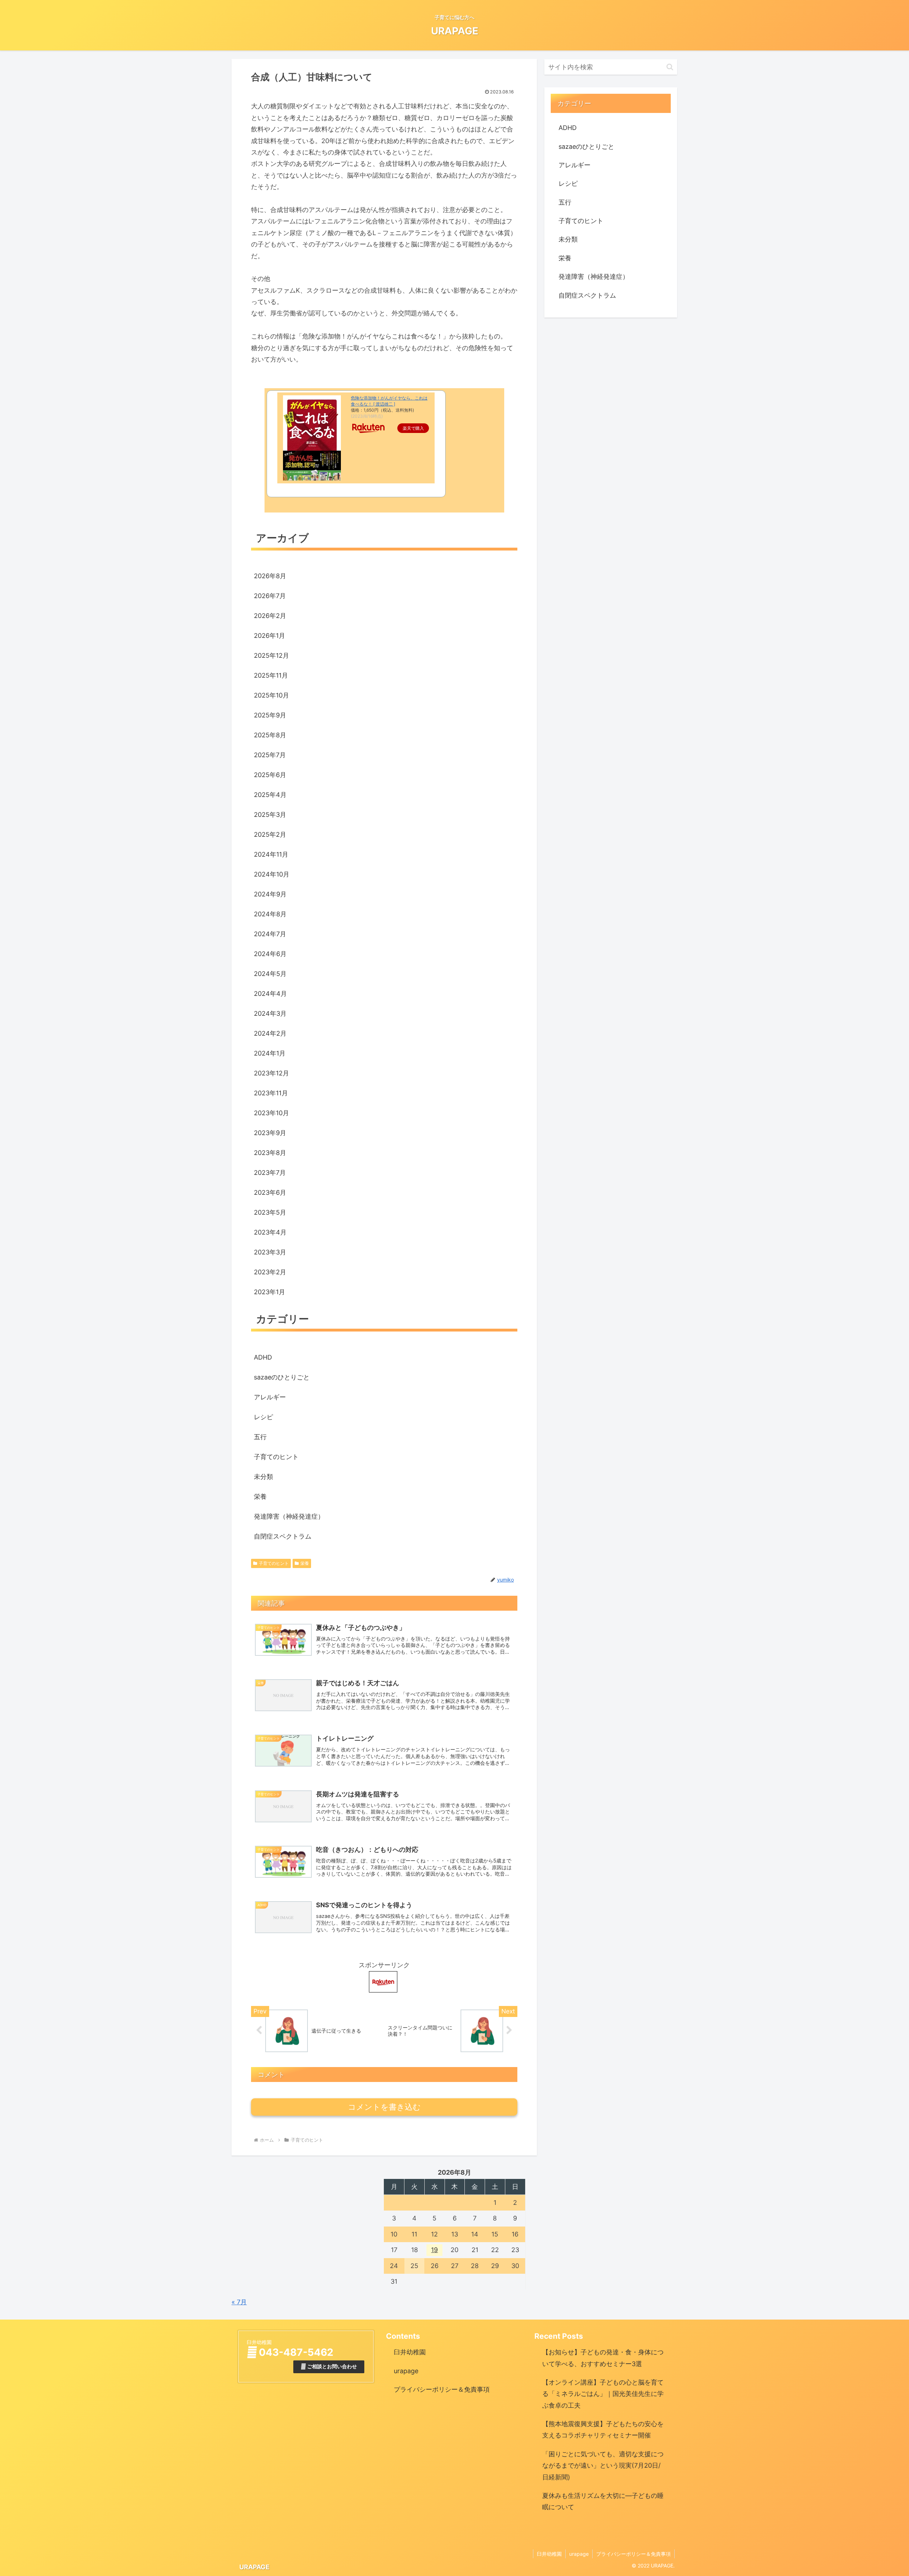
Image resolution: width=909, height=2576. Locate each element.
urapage (406, 2371)
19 (434, 2250)
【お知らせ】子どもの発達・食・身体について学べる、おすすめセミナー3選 (603, 2358)
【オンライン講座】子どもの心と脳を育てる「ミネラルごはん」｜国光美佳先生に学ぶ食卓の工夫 (603, 2394)
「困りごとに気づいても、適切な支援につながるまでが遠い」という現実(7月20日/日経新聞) (603, 2466)
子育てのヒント (274, 1563)
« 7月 (239, 2302)
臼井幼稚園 (410, 2352)
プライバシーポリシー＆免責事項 (442, 2389)
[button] (670, 67)
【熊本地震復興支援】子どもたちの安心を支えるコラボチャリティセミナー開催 (603, 2429)
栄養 (305, 1563)
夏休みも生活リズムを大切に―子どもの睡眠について (603, 2501)
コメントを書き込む (384, 2107)
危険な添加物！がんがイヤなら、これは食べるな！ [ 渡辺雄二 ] (389, 401)
